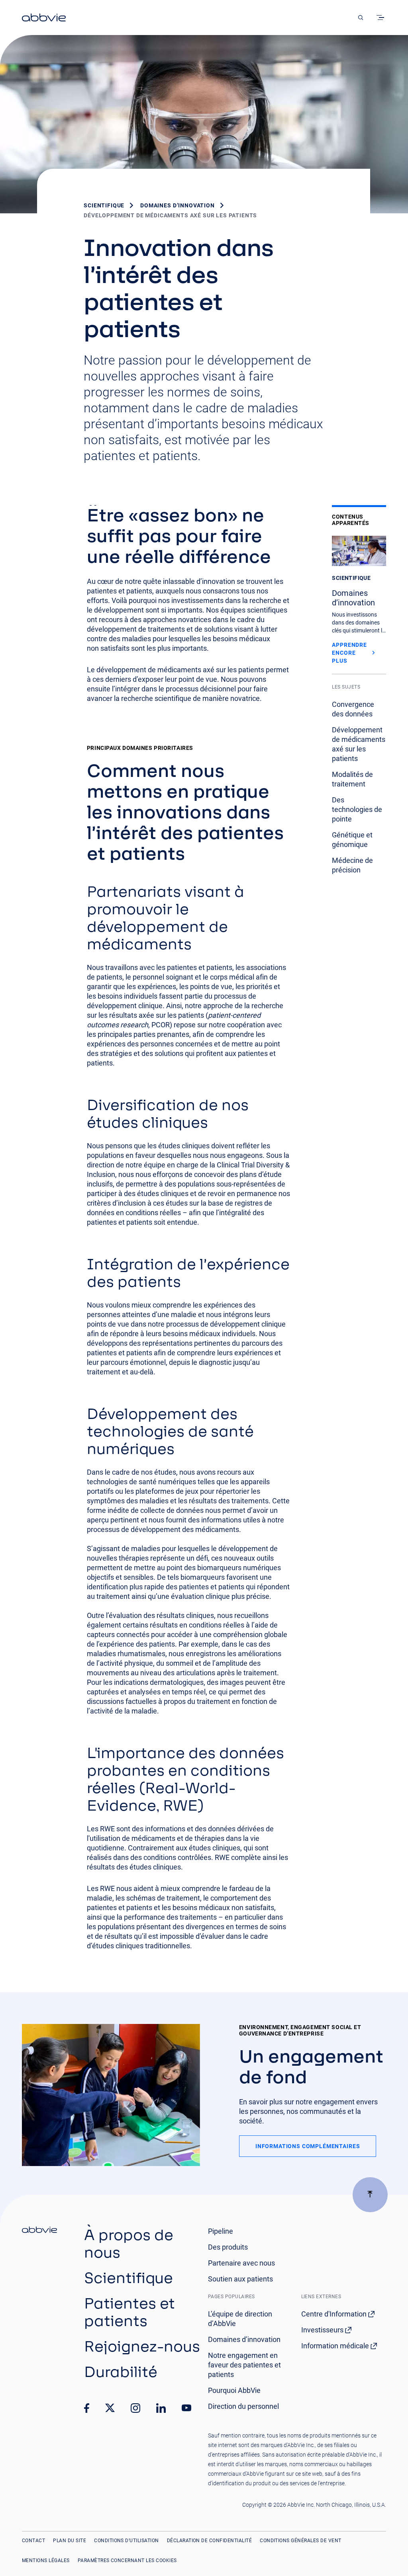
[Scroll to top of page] (370, 2195)
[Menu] (382, 18)
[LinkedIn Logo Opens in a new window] (161, 2408)
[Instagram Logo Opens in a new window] (135, 2408)
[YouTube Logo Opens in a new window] (186, 2408)
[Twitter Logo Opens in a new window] (110, 2408)
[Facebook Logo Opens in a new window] (87, 2408)
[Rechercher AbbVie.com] (361, 18)
